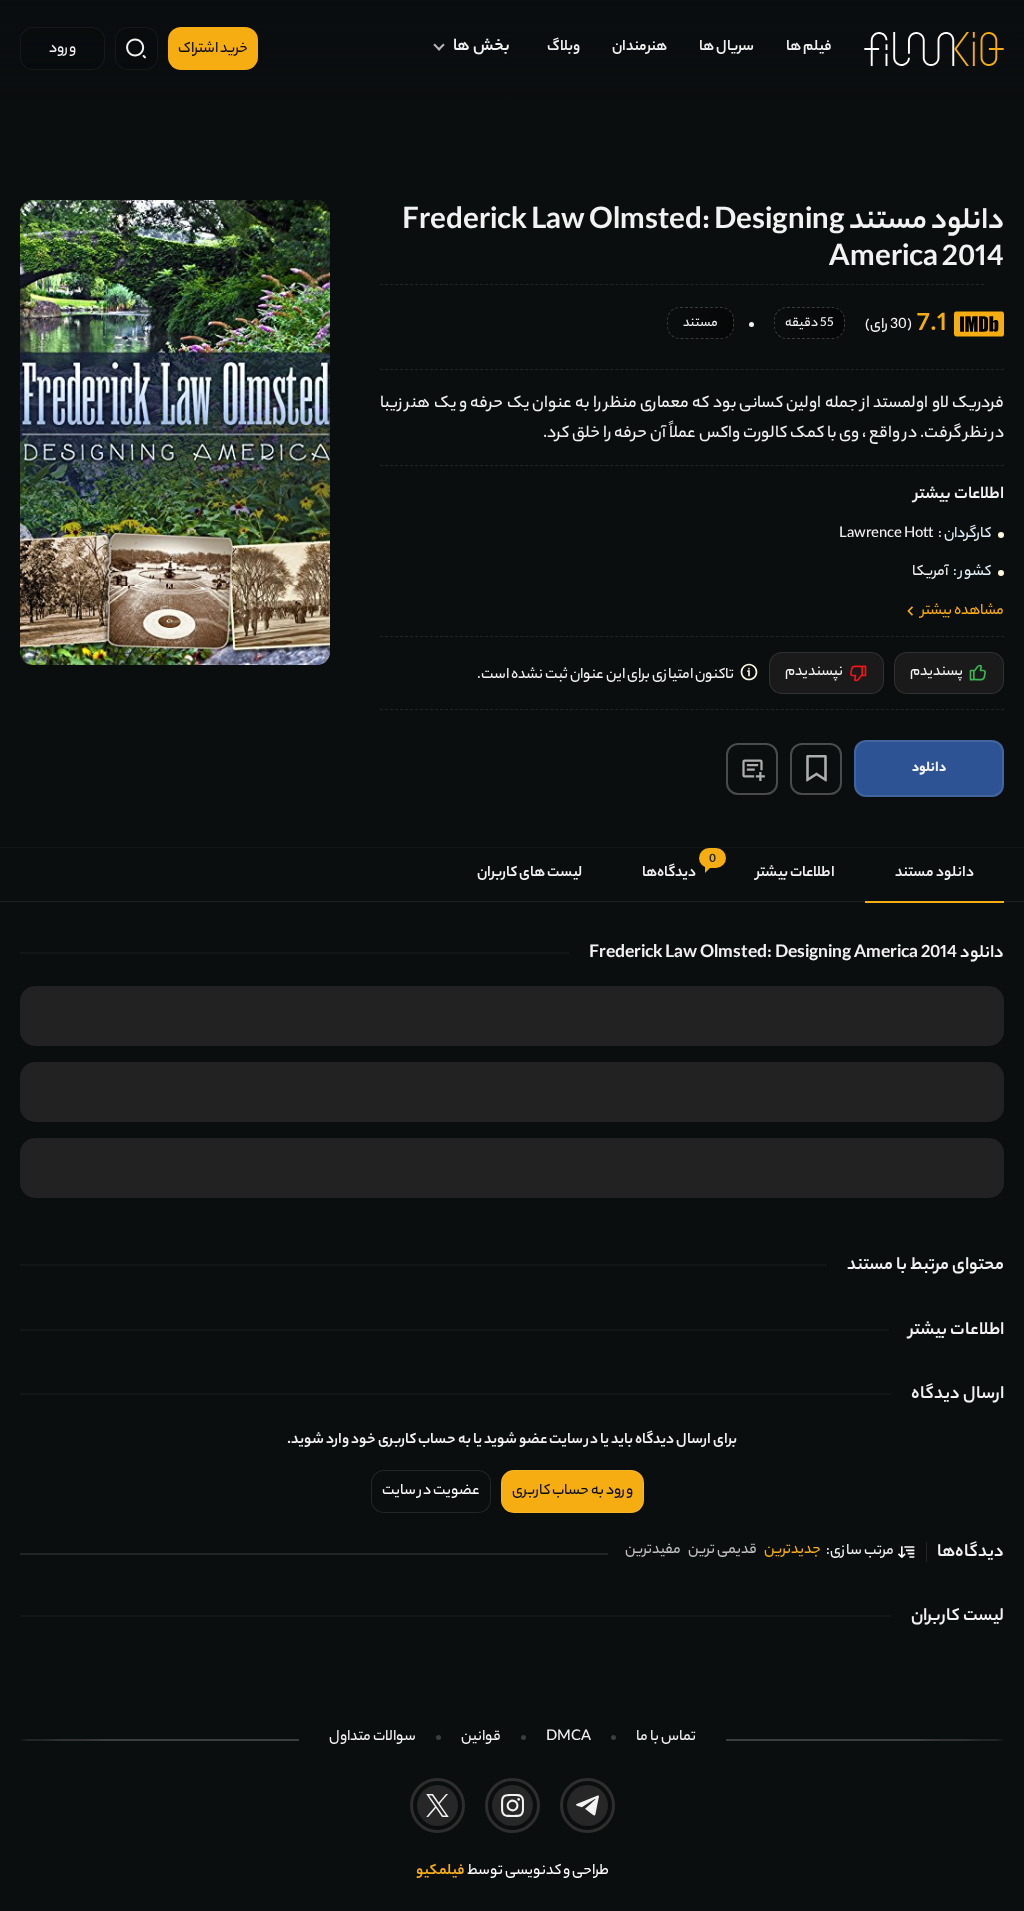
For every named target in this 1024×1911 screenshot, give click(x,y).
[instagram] (512, 1805)
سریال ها (726, 48)
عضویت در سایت (431, 1492)
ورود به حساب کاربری (572, 1492)
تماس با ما (666, 1738)
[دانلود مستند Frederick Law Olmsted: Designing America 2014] (175, 432)
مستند (700, 324)
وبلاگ (563, 48)
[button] (752, 769)
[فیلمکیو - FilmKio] (934, 49)
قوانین (481, 1738)
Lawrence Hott (886, 535)
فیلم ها (809, 48)
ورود (62, 50)
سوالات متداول (372, 1738)
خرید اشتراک (213, 50)
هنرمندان (639, 48)
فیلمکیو (440, 1872)
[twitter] (437, 1805)
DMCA (568, 1738)
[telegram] (587, 1805)
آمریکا (930, 573)
